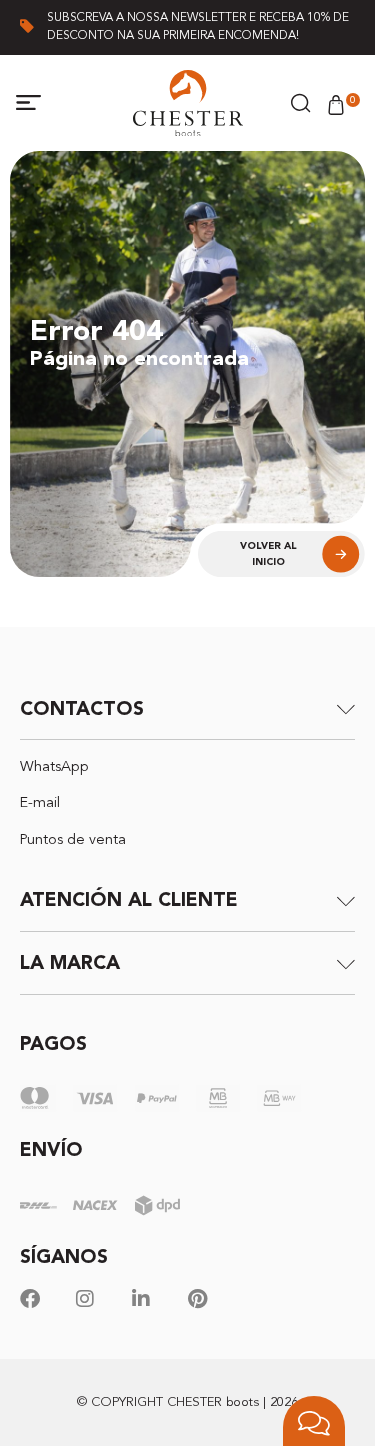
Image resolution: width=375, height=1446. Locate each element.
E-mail (40, 803)
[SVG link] (188, 103)
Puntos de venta (73, 840)
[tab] (187, 708)
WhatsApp (54, 767)
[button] (29, 103)
